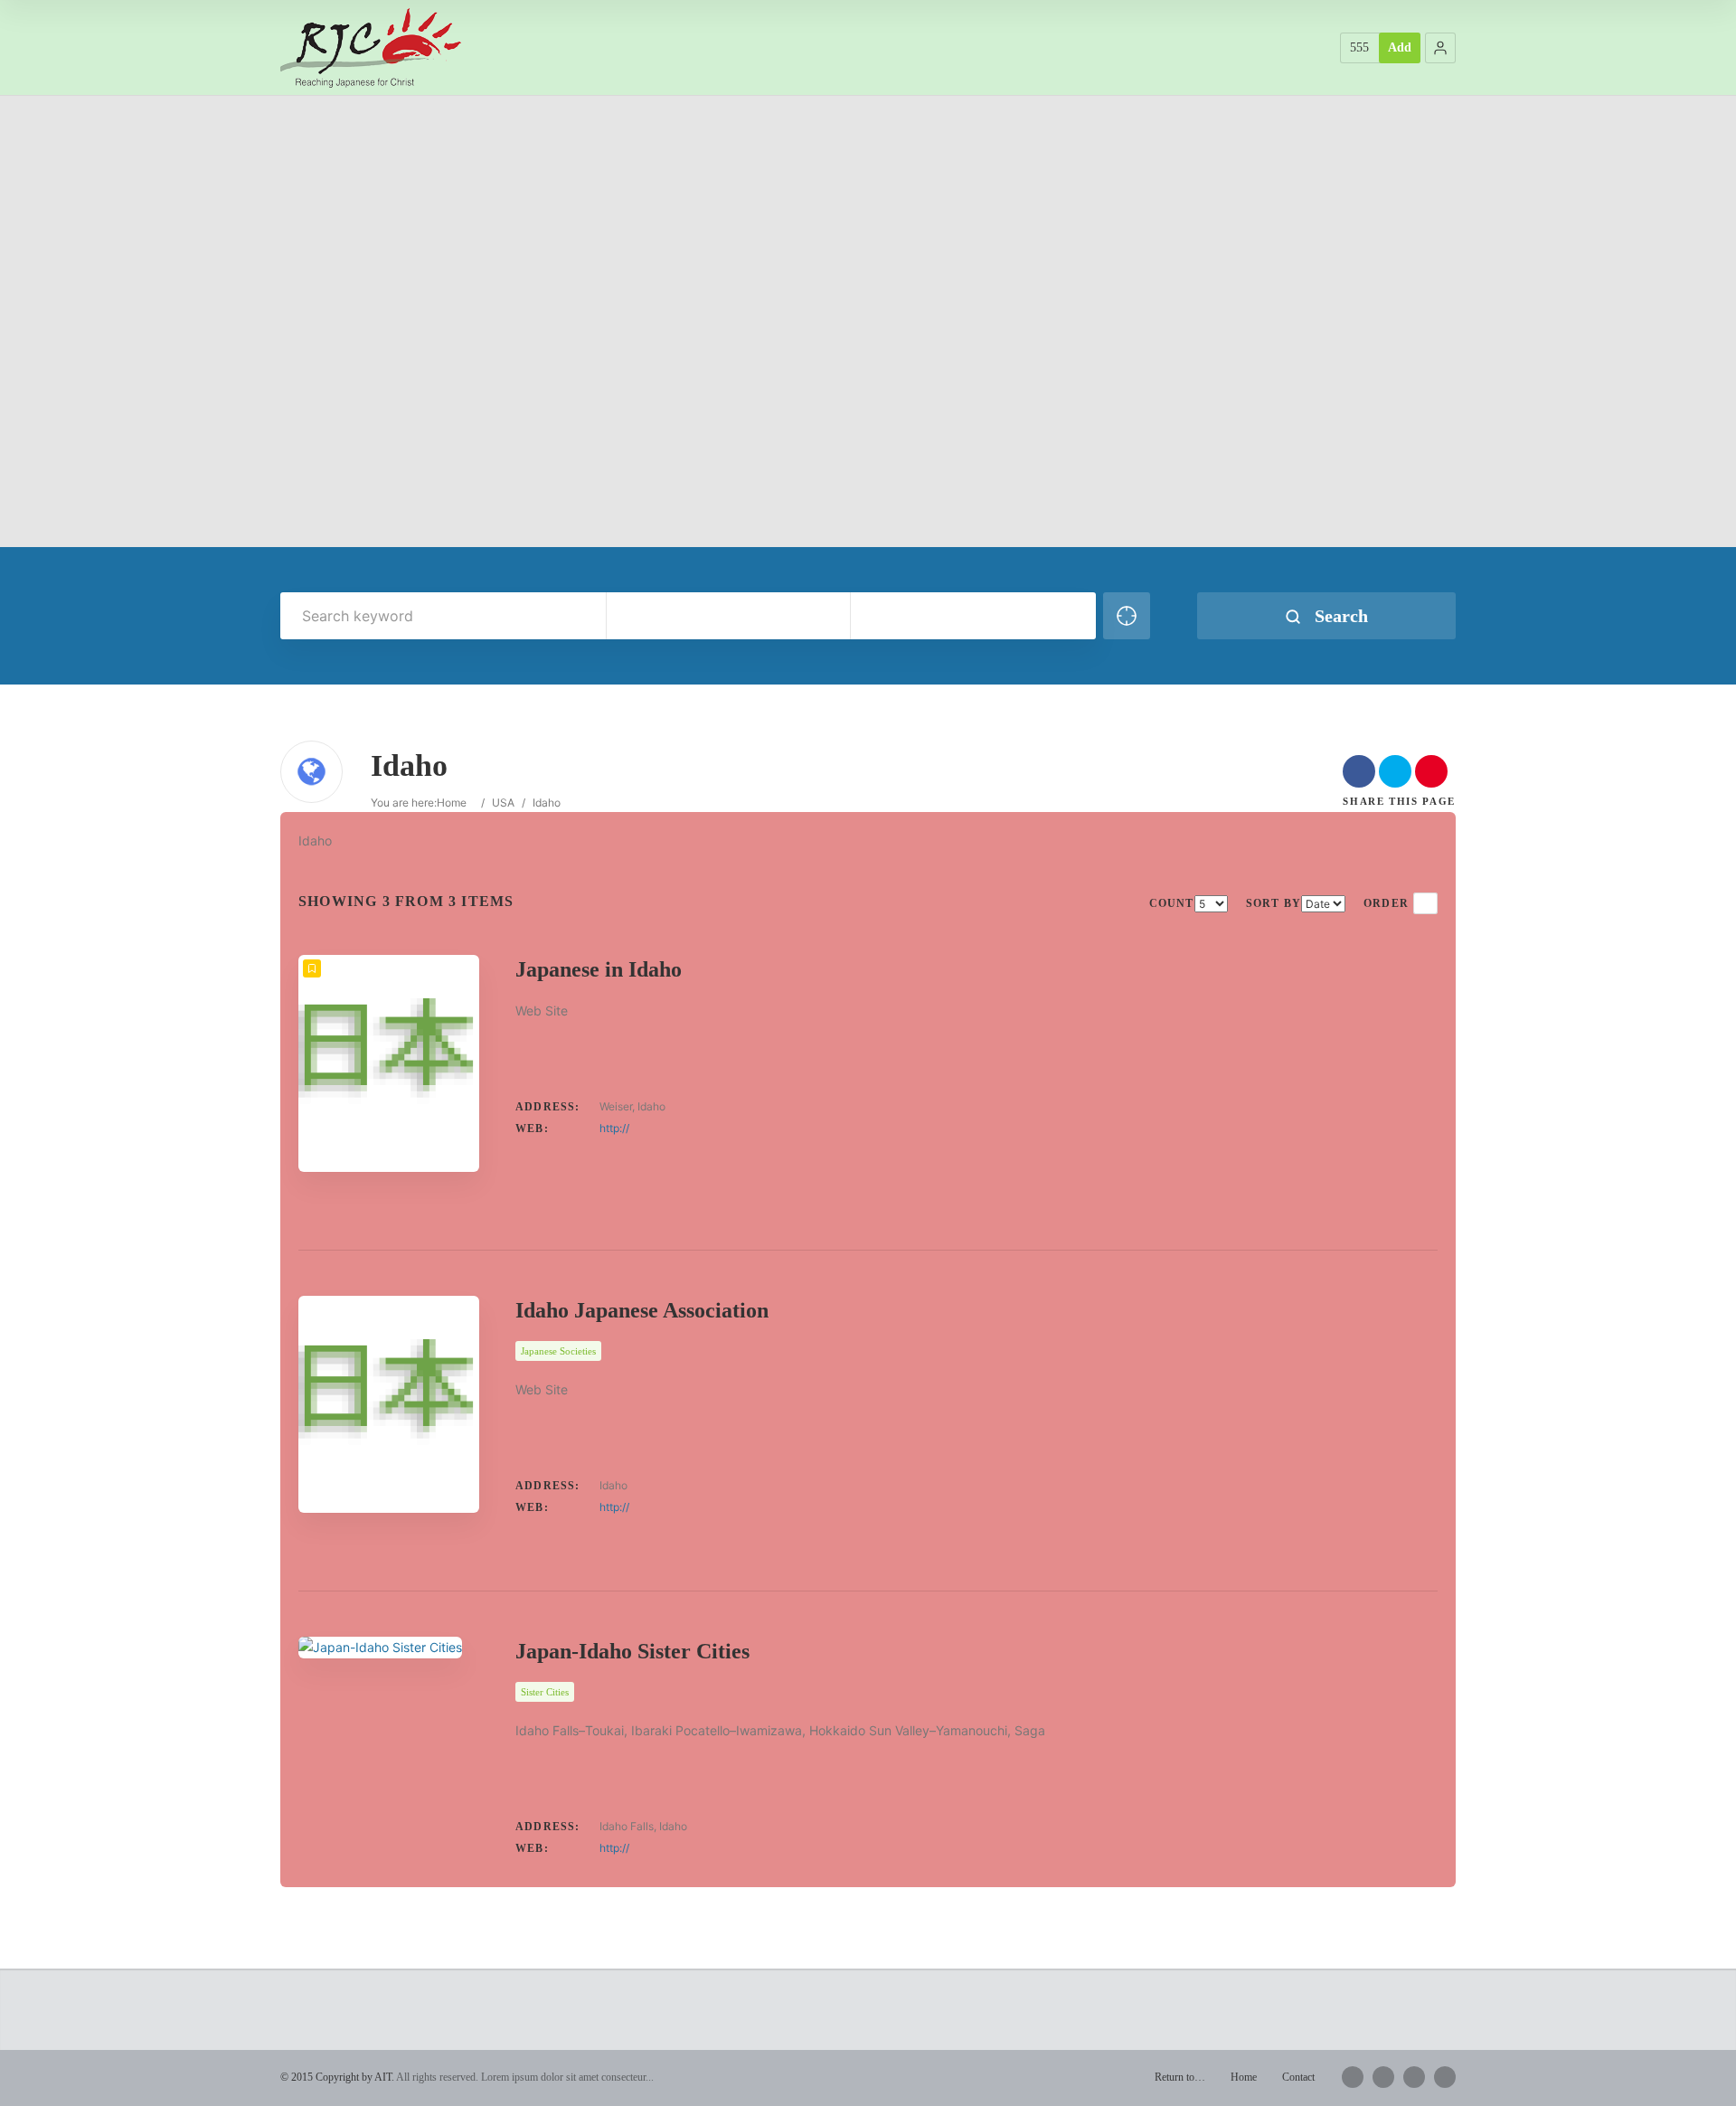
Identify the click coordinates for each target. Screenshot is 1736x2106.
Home (452, 803)
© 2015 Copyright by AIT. (337, 2077)
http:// (614, 1128)
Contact (1298, 2077)
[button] (1440, 48)
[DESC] (1425, 903)
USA (503, 803)
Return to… (1180, 2077)
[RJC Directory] (371, 47)
